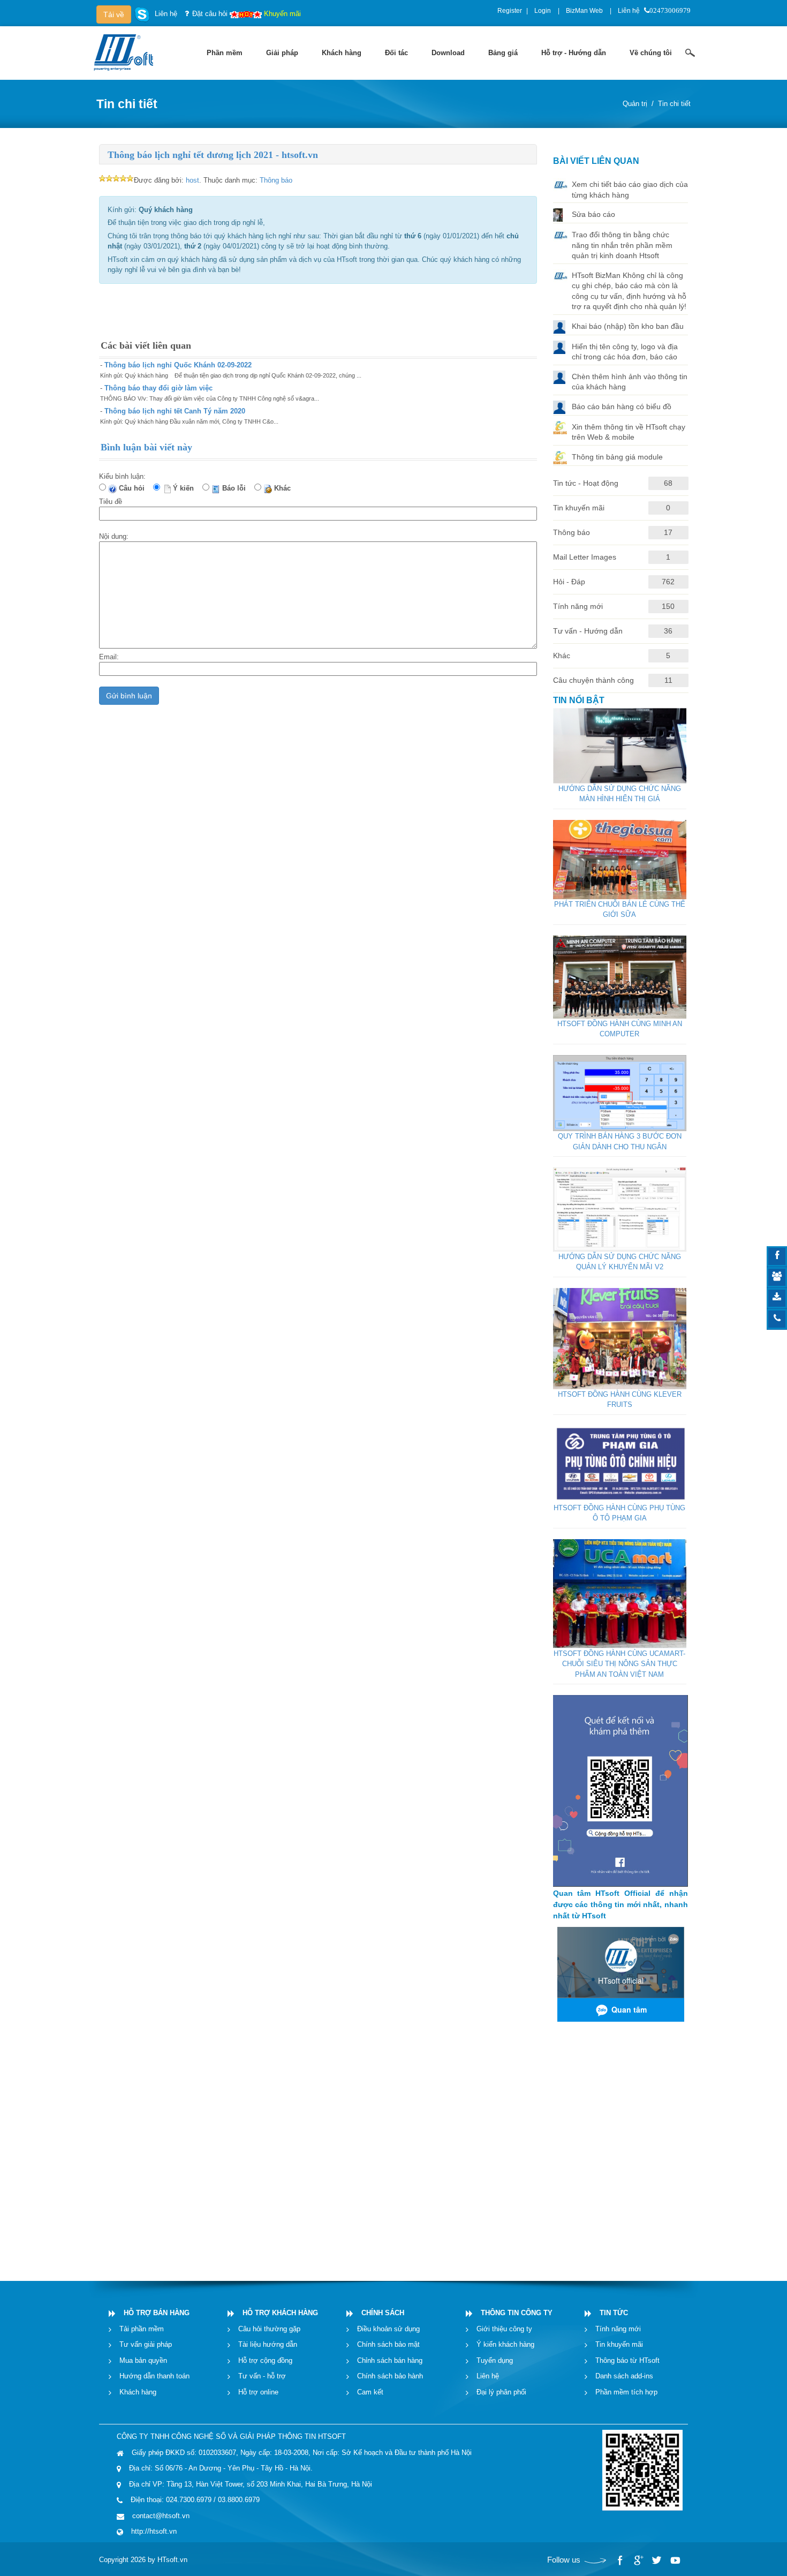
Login (543, 11)
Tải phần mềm (142, 2329)
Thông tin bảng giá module (617, 457)
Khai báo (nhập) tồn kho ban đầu (628, 326)
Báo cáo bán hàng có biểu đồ (622, 406)
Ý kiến (186, 488)
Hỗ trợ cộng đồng (265, 2360)
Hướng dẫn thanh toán (154, 2376)
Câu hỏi (134, 488)
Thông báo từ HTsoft (627, 2360)
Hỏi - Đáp (569, 582)
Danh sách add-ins (624, 2376)
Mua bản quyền (143, 2360)
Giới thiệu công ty (504, 2329)
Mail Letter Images (585, 557)
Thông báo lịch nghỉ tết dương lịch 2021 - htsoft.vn (213, 155)
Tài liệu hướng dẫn (268, 2344)
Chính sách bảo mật (388, 2344)
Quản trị (635, 104)
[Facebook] (620, 2560)
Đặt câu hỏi (210, 14)
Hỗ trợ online (258, 2392)
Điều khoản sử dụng (388, 2329)
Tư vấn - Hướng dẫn (588, 631)
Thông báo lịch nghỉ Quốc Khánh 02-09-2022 (178, 365)
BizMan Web (584, 11)
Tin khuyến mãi (579, 508)
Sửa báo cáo (593, 214)
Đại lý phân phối (501, 2392)
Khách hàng (138, 2392)
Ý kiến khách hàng (505, 2344)
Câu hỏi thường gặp (269, 2329)
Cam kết (370, 2392)
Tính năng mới (578, 606)
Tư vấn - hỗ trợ (262, 2376)
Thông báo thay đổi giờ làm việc (158, 388)
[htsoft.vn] (126, 52)
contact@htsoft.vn (161, 2516)
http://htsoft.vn (154, 2531)
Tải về (114, 14)
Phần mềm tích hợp (626, 2392)
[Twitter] (656, 2560)
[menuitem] (225, 53)
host (192, 180)
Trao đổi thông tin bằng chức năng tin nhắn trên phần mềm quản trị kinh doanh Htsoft (622, 245)
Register (510, 11)
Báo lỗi (236, 488)
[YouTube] (675, 2560)
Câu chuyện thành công (593, 680)
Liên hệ (629, 11)
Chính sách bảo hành (390, 2376)
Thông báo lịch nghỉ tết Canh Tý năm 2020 (175, 411)
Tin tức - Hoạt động (586, 483)
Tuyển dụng (495, 2360)
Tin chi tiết (674, 104)
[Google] (638, 2560)
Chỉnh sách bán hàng (390, 2360)
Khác (285, 488)
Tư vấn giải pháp (146, 2344)
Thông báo (276, 180)
